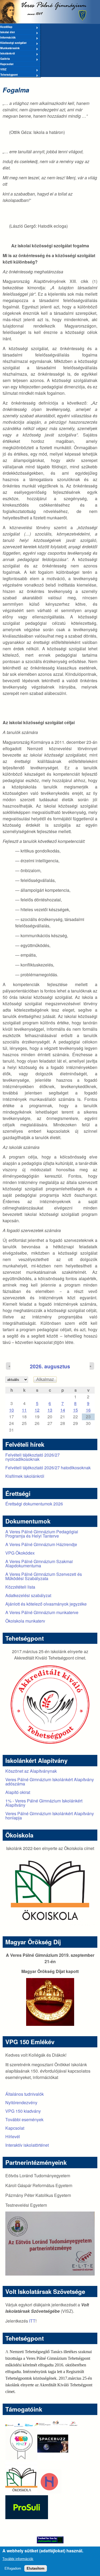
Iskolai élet (7, 32)
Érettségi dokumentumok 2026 (34, 1504)
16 (88, 1410)
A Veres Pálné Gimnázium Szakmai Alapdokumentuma (39, 1563)
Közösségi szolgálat (13, 43)
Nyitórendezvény (21, 2102)
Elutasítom (36, 2568)
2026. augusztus (50, 1366)
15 (75, 1410)
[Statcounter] (50, 2540)
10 (11, 1410)
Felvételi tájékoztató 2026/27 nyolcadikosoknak (33, 1457)
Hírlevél (13, 2136)
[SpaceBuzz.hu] (53, 2458)
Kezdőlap (6, 27)
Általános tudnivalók (25, 2094)
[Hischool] (33, 2492)
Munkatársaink (10, 48)
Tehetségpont (9, 75)
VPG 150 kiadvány (23, 2111)
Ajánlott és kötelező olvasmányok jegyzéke (46, 1604)
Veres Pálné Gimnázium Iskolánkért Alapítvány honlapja (50, 1816)
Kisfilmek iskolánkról (25, 1476)
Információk (8, 38)
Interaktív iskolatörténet (27, 2145)
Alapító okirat (18, 1792)
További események (24, 2119)
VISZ (3, 70)
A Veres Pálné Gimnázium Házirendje (41, 1544)
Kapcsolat (7, 64)
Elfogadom (13, 2568)
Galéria (5, 59)
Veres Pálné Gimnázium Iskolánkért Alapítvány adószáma (50, 1782)
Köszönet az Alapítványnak (31, 1771)
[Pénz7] (21, 2458)
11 (24, 1410)
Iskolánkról (7, 54)
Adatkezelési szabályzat (28, 1595)
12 (37, 1410)
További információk (18, 2559)
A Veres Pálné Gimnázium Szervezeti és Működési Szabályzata (44, 1576)
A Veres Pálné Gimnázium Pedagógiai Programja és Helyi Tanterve (42, 1534)
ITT (32, 2321)
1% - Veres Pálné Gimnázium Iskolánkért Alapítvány (44, 1803)
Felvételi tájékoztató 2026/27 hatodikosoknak (48, 1468)
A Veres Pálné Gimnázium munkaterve (42, 1612)
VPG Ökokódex (20, 1553)
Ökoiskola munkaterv (25, 1621)
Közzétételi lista (20, 1587)
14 (63, 1410)
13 (50, 1410)
